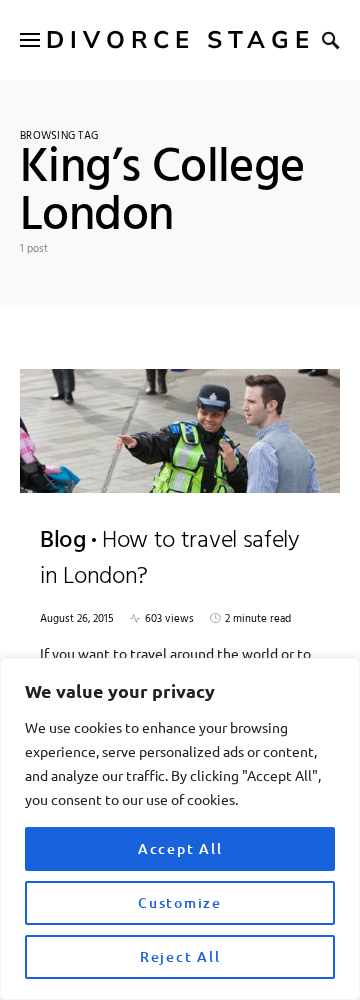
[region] (180, 829)
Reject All (180, 956)
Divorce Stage (180, 40)
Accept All (180, 848)
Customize (180, 902)
